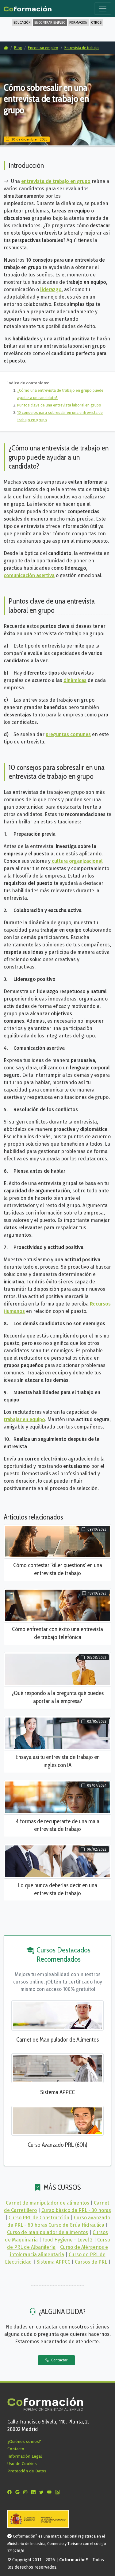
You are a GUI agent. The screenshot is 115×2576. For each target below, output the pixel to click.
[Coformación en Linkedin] (35, 2492)
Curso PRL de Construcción (39, 2218)
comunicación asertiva (29, 575)
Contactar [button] (59, 2360)
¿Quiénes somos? (24, 2441)
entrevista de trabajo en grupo (56, 181)
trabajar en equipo (24, 1419)
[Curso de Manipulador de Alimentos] (57, 2015)
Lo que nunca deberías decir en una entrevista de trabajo (57, 1889)
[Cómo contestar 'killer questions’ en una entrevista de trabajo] (57, 1541)
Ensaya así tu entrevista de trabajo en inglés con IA (58, 1761)
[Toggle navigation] (103, 9)
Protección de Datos (27, 2471)
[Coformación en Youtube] (51, 2492)
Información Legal (25, 2456)
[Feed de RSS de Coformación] (59, 2492)
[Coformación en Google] (19, 2492)
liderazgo (51, 289)
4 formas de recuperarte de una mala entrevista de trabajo (58, 1825)
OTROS (96, 23)
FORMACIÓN (78, 23)
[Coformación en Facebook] (11, 2492)
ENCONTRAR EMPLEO (50, 23)
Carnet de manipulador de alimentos (48, 2203)
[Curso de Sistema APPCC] (57, 2068)
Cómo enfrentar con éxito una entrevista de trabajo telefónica (57, 1633)
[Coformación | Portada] (28, 7)
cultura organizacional (77, 861)
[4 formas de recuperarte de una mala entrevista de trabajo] (57, 1797)
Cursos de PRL (91, 2262)
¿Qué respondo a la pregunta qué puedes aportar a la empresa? (58, 1697)
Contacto (16, 2449)
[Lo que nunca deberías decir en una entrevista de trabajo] (57, 1861)
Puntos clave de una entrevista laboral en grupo (59, 405)
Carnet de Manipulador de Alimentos (57, 2039)
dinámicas (75, 680)
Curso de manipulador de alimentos (48, 2232)
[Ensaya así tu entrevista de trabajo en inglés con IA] (57, 1733)
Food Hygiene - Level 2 (67, 2240)
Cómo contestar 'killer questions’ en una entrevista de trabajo (58, 1569)
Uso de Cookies (22, 2464)
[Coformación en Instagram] (27, 2492)
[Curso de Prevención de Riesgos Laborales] (57, 2120)
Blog (18, 48)
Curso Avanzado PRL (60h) (57, 2145)
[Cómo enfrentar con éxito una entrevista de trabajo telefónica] (57, 1605)
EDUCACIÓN (22, 23)
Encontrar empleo (43, 48)
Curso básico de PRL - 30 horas (76, 2210)
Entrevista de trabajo (82, 48)
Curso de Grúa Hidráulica (76, 2225)
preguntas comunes (68, 734)
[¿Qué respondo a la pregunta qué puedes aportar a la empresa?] (57, 1669)
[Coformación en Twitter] (43, 2492)
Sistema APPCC (57, 2092)
